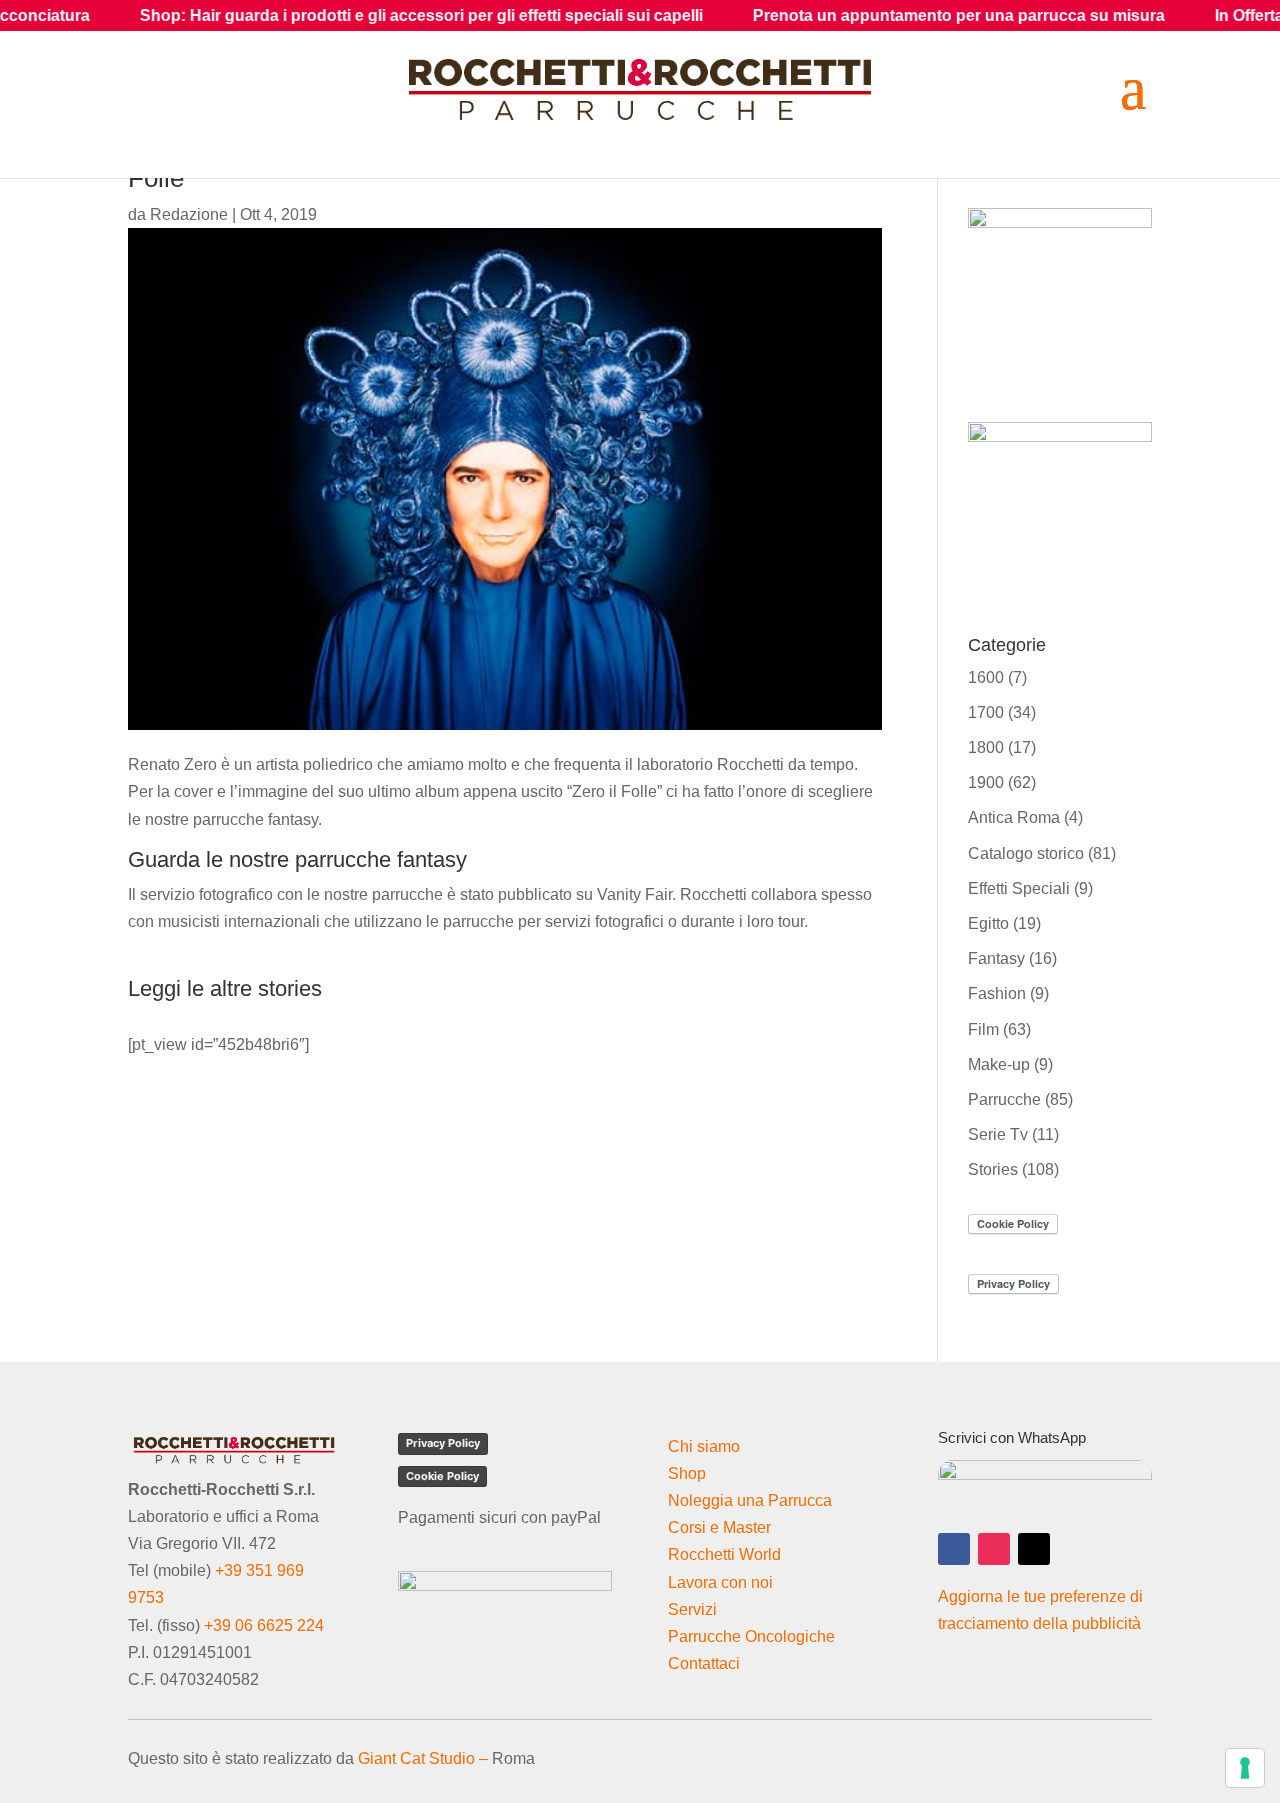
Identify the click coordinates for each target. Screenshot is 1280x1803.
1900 (986, 782)
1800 (986, 747)
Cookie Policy (442, 1476)
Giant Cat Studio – (423, 1758)
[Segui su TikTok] (1034, 1549)
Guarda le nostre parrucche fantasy (297, 859)
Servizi (692, 1609)
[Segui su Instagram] (994, 1549)
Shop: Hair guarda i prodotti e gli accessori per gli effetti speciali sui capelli (354, 15)
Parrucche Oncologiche (751, 1636)
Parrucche (1004, 1099)
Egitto (988, 923)
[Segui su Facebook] (954, 1549)
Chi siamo (704, 1446)
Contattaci (704, 1663)
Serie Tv (998, 1134)
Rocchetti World (724, 1554)
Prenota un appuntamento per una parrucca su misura (892, 15)
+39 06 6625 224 (264, 1625)
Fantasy (996, 958)
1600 (986, 677)
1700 (986, 712)
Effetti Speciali (1019, 888)
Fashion (997, 993)
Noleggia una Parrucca (750, 1500)
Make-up (999, 1064)
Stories (993, 1169)
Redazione (189, 214)
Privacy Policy (443, 1443)
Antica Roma (1014, 817)
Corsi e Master (719, 1527)
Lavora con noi (720, 1582)
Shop (687, 1473)
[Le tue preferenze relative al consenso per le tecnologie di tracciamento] (1245, 1768)
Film (983, 1029)
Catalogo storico (1026, 853)
